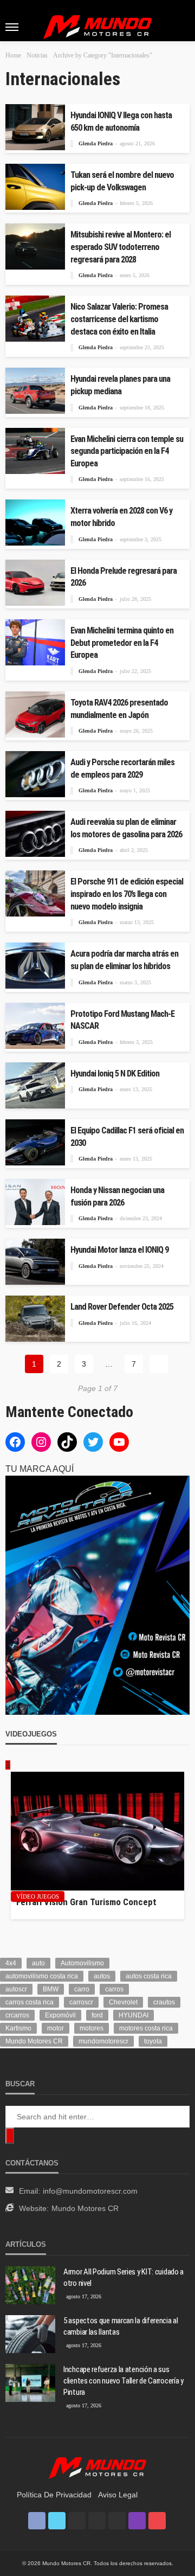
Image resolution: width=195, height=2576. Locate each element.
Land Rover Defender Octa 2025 (122, 1307)
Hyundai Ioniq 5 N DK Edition (115, 1074)
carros (114, 1989)
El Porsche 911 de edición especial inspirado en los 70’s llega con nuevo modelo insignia (127, 894)
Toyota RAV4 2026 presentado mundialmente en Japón (119, 709)
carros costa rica (30, 2002)
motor (56, 2028)
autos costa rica (149, 1976)
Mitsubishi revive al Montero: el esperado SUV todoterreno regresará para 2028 (121, 247)
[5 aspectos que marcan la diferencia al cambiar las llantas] (30, 2334)
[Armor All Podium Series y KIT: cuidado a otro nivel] (30, 2285)
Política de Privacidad (54, 2495)
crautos (164, 2002)
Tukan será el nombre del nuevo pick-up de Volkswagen (122, 181)
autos (102, 1976)
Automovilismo (82, 1963)
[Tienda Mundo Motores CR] (97, 2467)
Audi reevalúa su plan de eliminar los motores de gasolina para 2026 (126, 828)
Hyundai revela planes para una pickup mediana (120, 385)
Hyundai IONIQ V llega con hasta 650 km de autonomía (121, 121)
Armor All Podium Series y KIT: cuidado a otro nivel (123, 2277)
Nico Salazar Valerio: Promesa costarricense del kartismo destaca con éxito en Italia (119, 319)
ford (97, 2015)
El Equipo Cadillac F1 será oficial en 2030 (127, 1137)
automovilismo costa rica (42, 1976)
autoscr (16, 1989)
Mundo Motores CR (34, 2041)
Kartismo (18, 2028)
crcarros (17, 2015)
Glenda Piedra (96, 143)
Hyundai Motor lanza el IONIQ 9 (119, 1250)
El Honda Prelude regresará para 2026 (123, 577)
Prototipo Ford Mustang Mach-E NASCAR (122, 1020)
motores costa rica (146, 2028)
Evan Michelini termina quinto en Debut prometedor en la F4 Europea (122, 643)
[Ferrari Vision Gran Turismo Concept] (97, 1831)
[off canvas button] (12, 27)
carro (82, 1989)
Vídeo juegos (38, 1896)
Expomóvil (60, 2015)
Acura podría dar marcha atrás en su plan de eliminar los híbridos (124, 960)
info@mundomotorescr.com (90, 2191)
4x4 (11, 1963)
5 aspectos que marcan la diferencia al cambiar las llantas (121, 2326)
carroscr (81, 2002)
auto (38, 1963)
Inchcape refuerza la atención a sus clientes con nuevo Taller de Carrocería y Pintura (123, 2381)
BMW (51, 1989)
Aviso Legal (118, 2495)
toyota (153, 2041)
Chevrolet (123, 2002)
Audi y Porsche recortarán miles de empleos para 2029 (122, 768)
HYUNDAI (134, 2015)
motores (92, 2028)
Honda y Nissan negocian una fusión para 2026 (117, 1196)
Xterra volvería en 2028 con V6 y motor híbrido (121, 517)
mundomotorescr (103, 2041)
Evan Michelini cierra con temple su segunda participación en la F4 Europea (127, 451)
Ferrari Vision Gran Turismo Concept (86, 1902)
